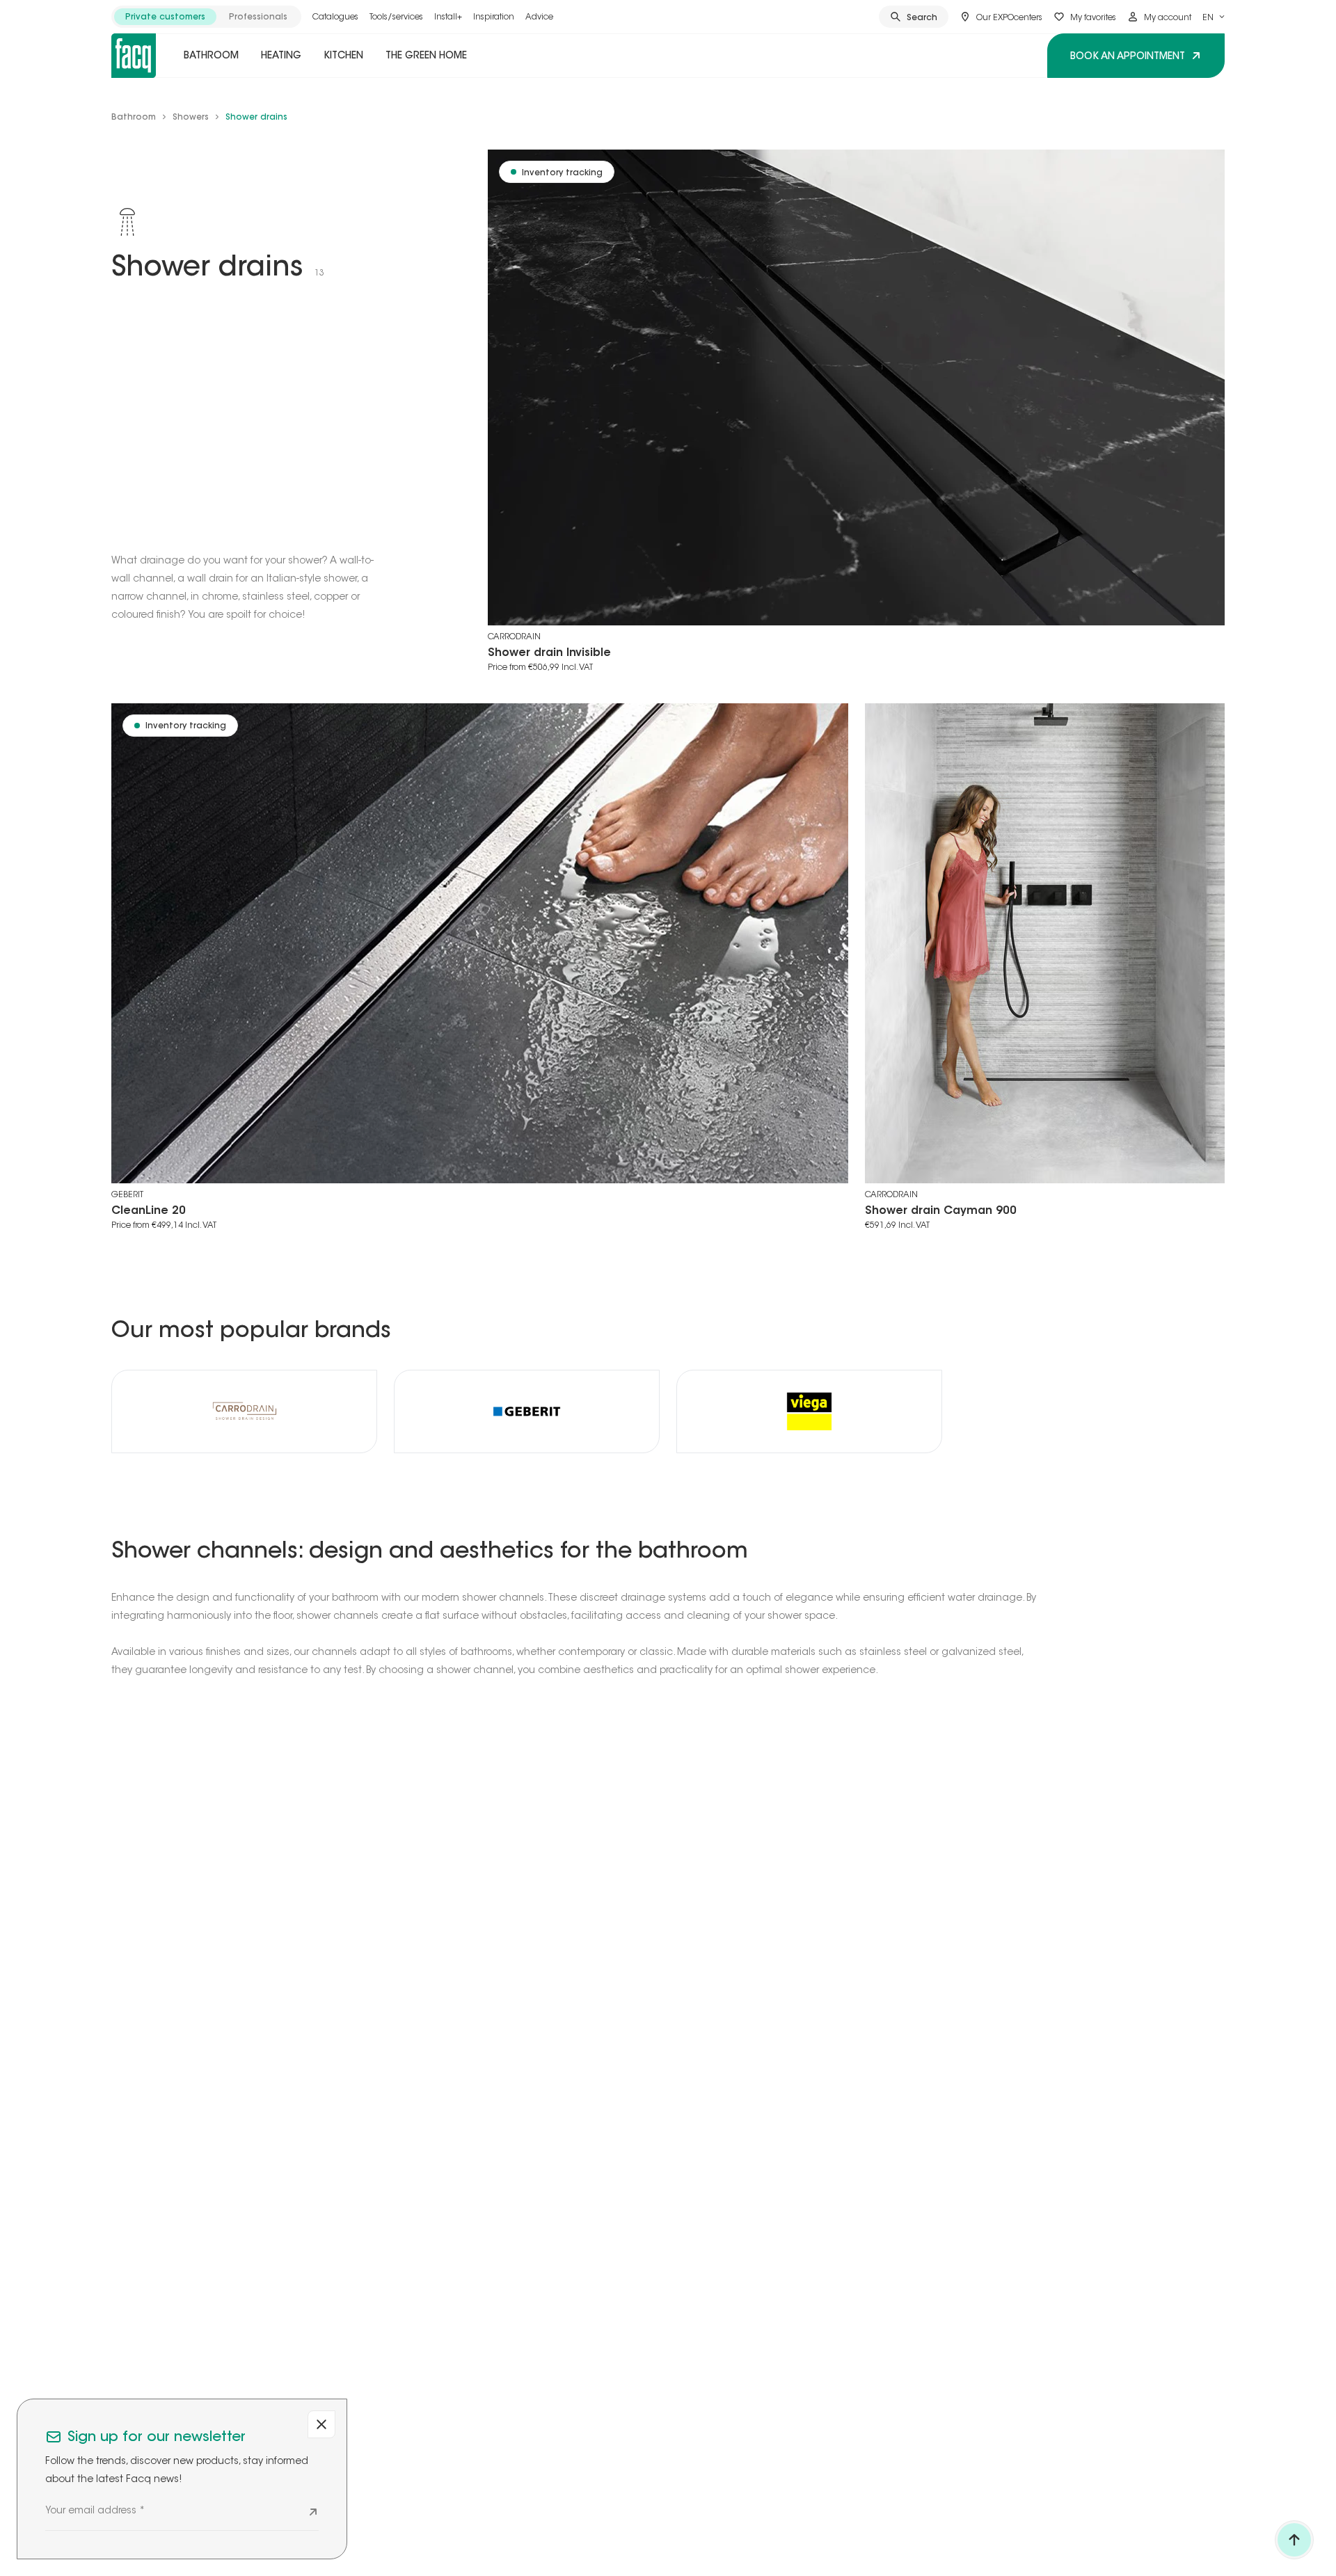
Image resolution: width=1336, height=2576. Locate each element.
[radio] (165, 17)
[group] (206, 17)
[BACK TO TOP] (1294, 2540)
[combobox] (1214, 17)
